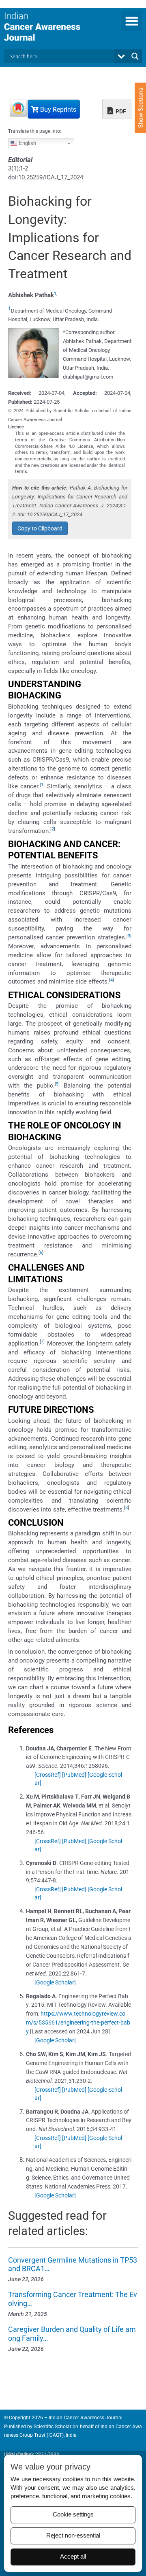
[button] (132, 21)
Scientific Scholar (53, 2427)
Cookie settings (73, 2514)
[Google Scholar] (55, 1982)
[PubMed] (74, 1775)
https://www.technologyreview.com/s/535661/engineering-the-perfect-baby (78, 2022)
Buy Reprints (57, 110)
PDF (120, 111)
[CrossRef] (48, 1775)
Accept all (73, 2557)
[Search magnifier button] (135, 56)
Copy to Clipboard (40, 528)
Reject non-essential (73, 2536)
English (27, 143)
